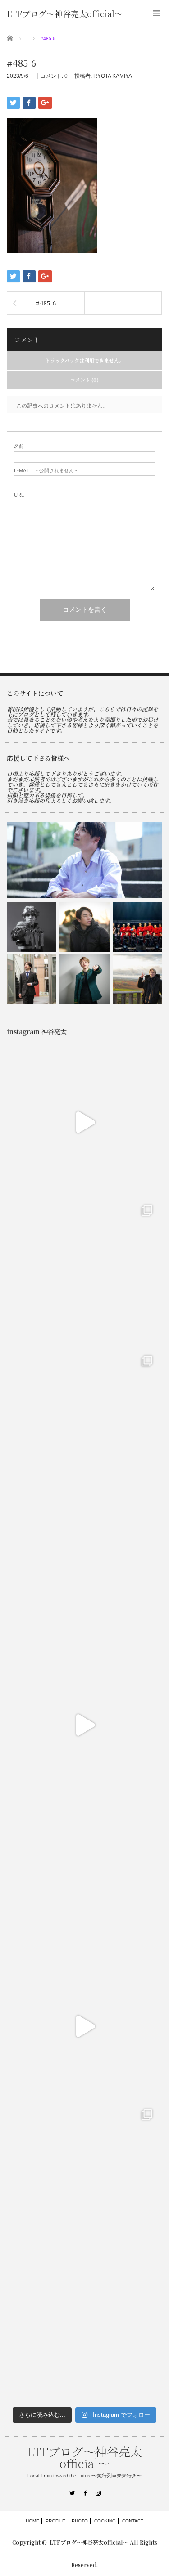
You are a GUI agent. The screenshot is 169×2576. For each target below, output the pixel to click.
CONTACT (133, 2521)
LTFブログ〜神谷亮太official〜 (65, 13)
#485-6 (46, 303)
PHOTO (80, 2521)
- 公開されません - (46, 471)
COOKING (105, 2521)
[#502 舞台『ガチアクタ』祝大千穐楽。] (32, 927)
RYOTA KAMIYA (113, 76)
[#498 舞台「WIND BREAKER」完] (84, 979)
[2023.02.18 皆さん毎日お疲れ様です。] (84, 2026)
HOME (32, 2521)
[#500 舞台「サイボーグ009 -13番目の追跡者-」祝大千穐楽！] (137, 927)
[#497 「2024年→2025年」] (137, 979)
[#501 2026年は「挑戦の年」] (84, 927)
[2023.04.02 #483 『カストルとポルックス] (84, 1423)
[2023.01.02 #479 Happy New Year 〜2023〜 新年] (84, 2327)
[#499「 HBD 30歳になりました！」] (32, 979)
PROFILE (55, 2521)
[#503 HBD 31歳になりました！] (84, 860)
